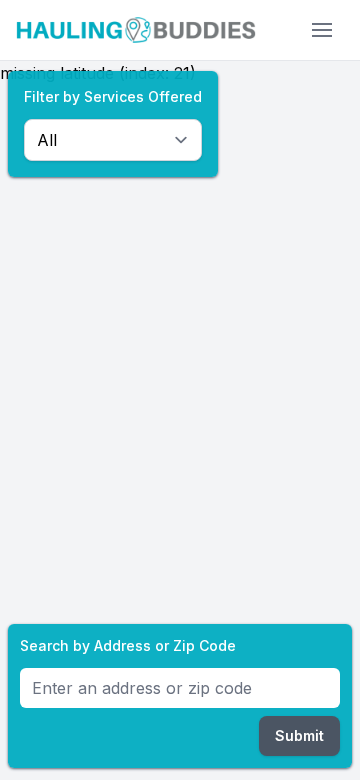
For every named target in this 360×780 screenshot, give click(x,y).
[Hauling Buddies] (136, 30)
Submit (299, 735)
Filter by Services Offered (113, 96)
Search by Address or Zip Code (128, 645)
